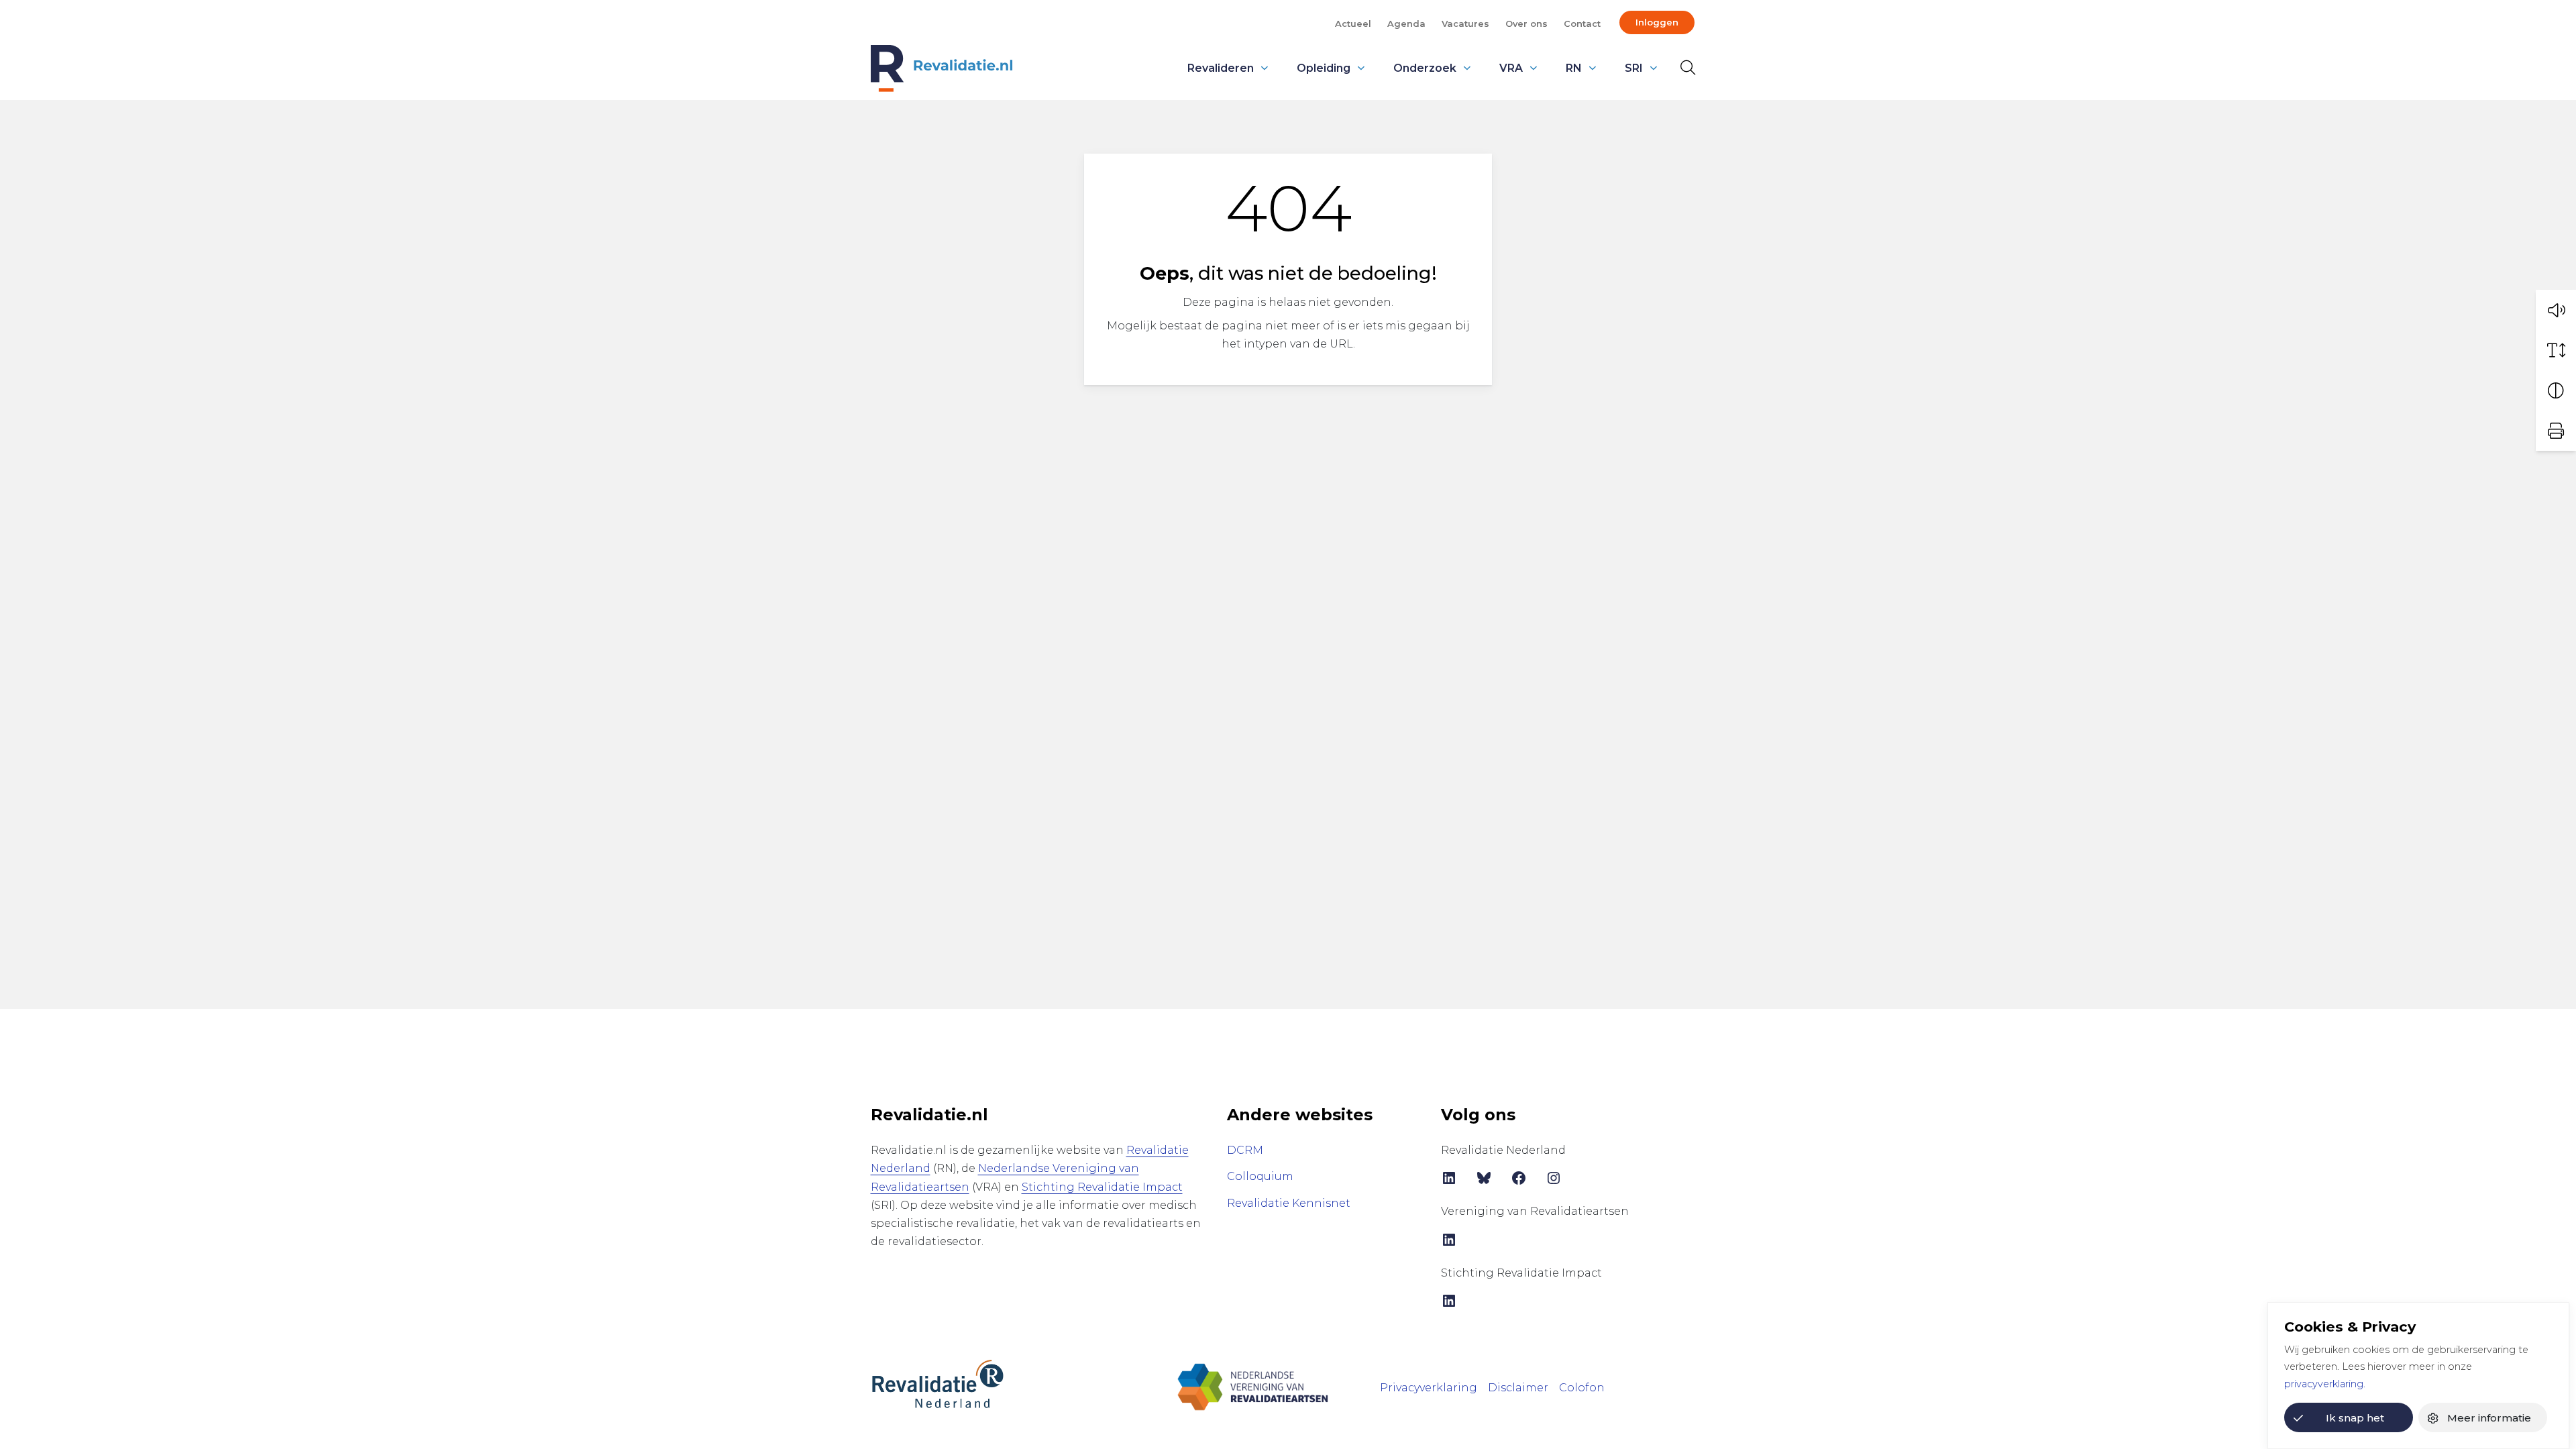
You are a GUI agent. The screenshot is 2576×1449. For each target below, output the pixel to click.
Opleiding (1324, 68)
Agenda (1406, 23)
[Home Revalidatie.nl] (942, 68)
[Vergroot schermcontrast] (2556, 390)
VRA (1511, 68)
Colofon (1582, 1388)
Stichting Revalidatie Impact (1102, 1187)
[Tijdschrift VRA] (1253, 1386)
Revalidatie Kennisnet (1289, 1203)
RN (1574, 68)
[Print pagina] (2556, 431)
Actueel (1353, 23)
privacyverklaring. (2325, 1384)
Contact (1582, 23)
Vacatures (1465, 23)
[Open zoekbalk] (1685, 68)
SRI (1634, 68)
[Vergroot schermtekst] (2556, 350)
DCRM (1245, 1150)
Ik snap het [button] (2355, 1418)
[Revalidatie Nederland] (938, 1383)
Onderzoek (1425, 68)
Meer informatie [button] (2489, 1418)
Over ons (1526, 23)
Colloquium (1260, 1176)
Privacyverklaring (1429, 1388)
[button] (2556, 310)
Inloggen (1657, 22)
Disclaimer (1518, 1388)
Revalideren (1221, 68)
